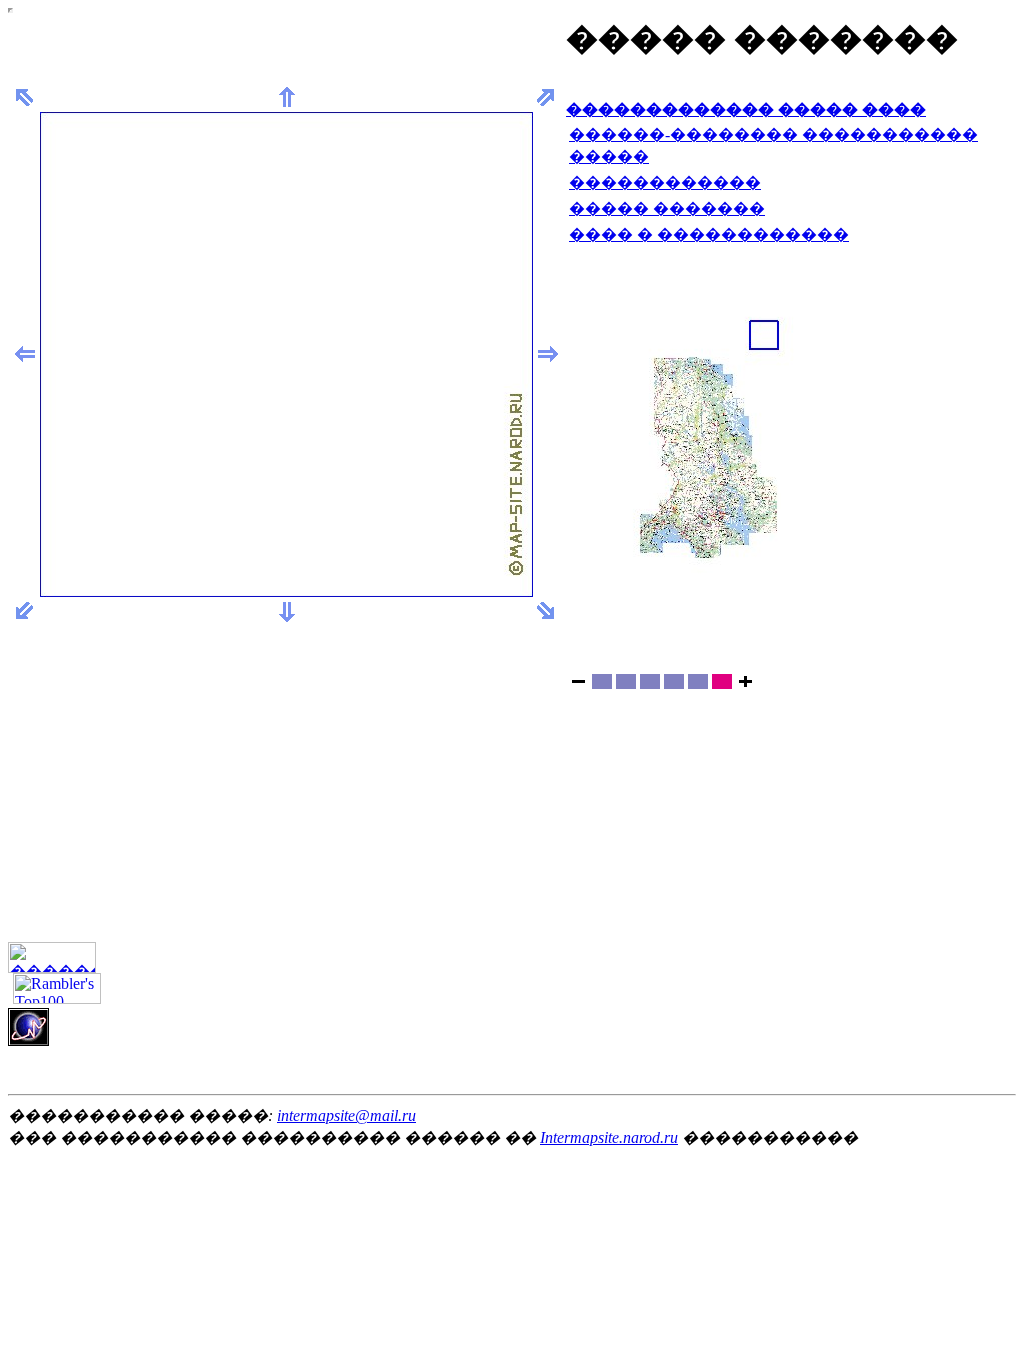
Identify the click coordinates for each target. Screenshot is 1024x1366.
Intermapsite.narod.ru (609, 1137)
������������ (665, 182)
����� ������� (667, 208)
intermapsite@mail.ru (346, 1115)
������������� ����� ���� (746, 109)
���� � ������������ (709, 234)
